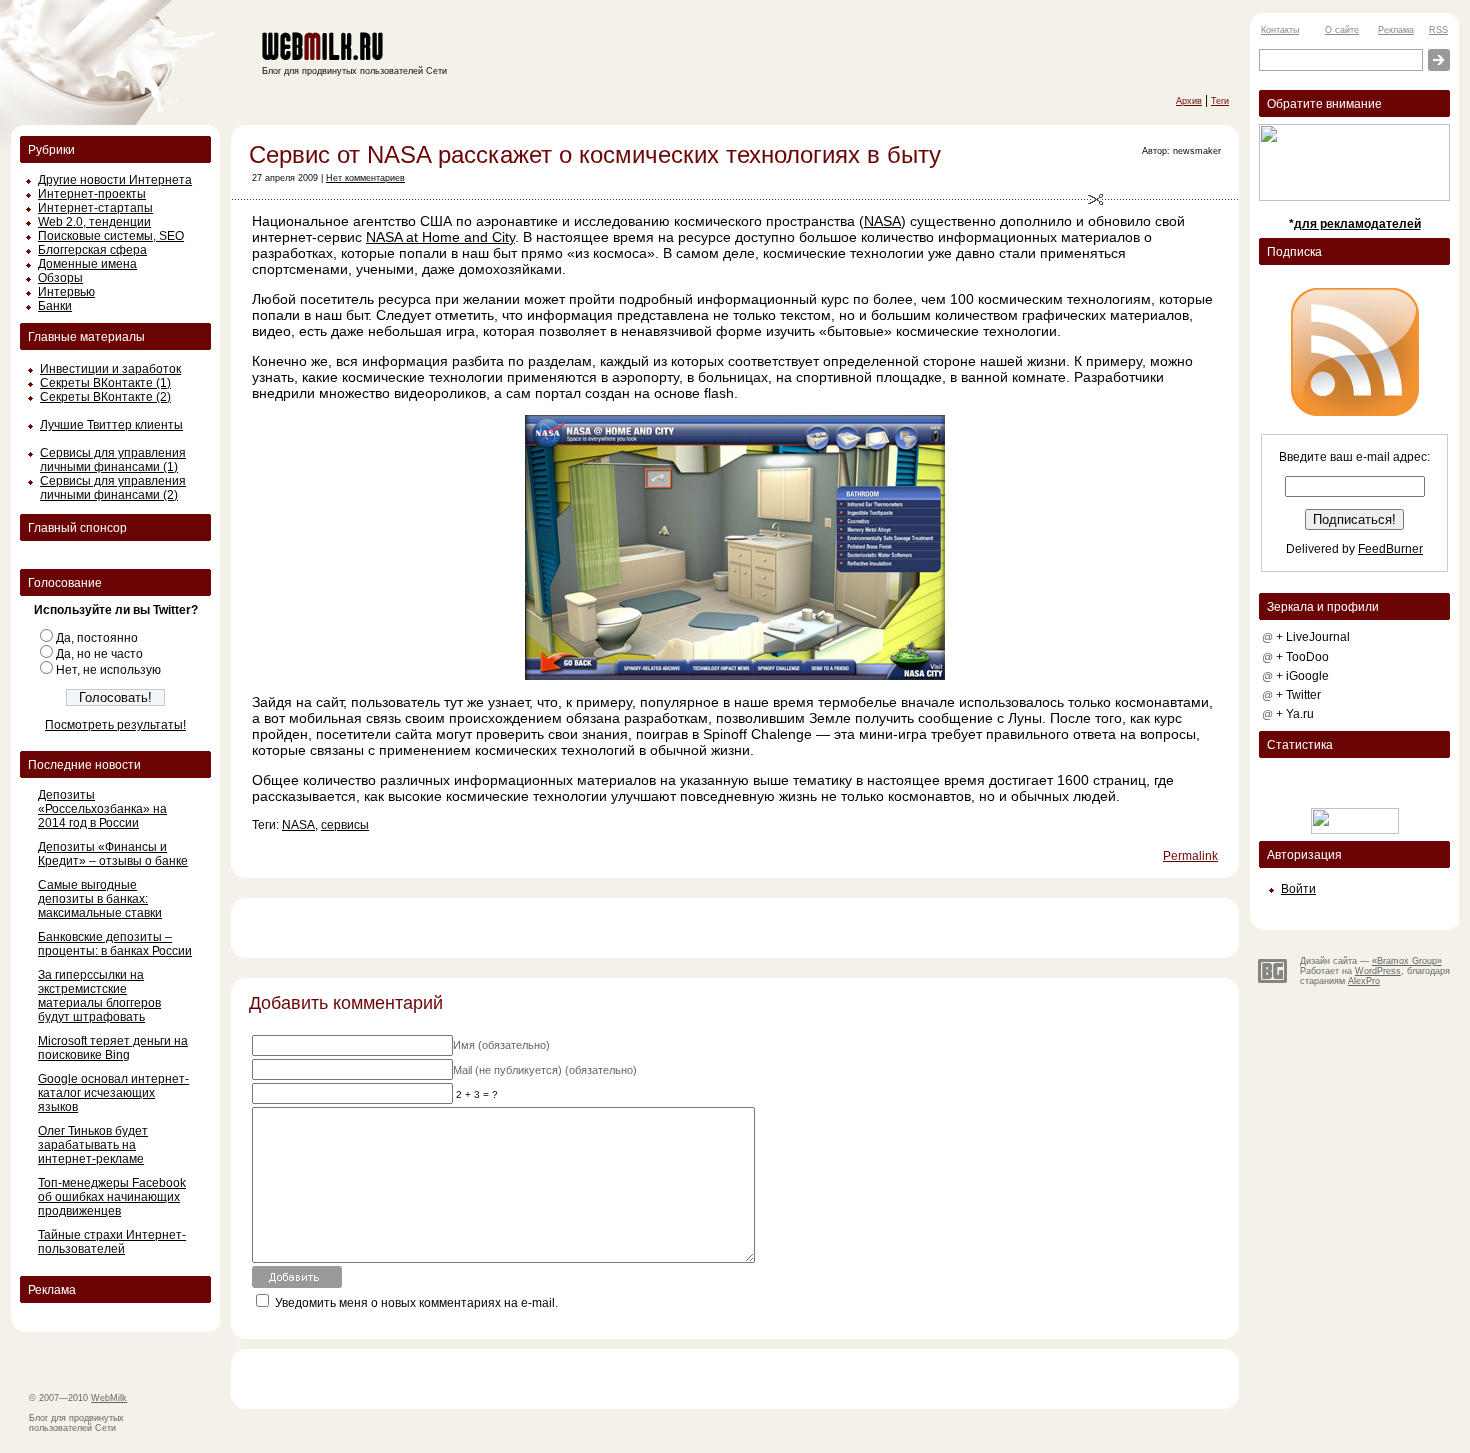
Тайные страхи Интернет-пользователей (112, 1242)
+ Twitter (1298, 695)
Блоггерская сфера (92, 250)
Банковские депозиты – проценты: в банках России (115, 944)
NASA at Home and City (440, 237)
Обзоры (60, 278)
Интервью (66, 292)
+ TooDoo (1302, 657)
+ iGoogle (1302, 676)
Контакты (1280, 30)
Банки (55, 306)
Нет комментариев (365, 178)
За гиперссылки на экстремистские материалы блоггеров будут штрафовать (99, 996)
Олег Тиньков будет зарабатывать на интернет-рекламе (93, 1145)
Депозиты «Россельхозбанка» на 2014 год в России (102, 809)
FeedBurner (1390, 549)
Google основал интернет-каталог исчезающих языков (113, 1093)
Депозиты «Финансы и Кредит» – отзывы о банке (113, 854)
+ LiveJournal (1313, 637)
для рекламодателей (1357, 224)
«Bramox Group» (1407, 961)
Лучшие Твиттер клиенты (111, 425)
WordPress (1378, 971)
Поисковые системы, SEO (111, 236)
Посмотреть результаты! (115, 725)
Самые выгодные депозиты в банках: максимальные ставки (100, 899)
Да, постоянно (97, 638)
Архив (1189, 101)
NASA (882, 221)
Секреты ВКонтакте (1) (105, 383)
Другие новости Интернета (115, 180)
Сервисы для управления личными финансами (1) (113, 460)
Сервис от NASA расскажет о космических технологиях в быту (595, 154)
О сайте (1342, 30)
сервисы (345, 825)
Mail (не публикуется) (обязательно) (545, 1070)
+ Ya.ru (1295, 714)
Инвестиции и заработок (110, 369)
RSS (1438, 30)
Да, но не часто (99, 654)
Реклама (1396, 30)
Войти (1298, 889)
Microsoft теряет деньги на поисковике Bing (113, 1048)
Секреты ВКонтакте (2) (105, 397)
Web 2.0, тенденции (94, 222)
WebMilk (109, 1398)
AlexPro (1364, 981)
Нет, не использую (108, 670)
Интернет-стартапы (95, 208)
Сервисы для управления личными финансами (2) (113, 488)
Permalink (1190, 856)
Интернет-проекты (92, 194)
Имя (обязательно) (501, 1045)
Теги (1220, 101)
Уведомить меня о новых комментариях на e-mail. (416, 1303)
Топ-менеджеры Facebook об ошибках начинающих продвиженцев (112, 1197)
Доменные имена (87, 264)
